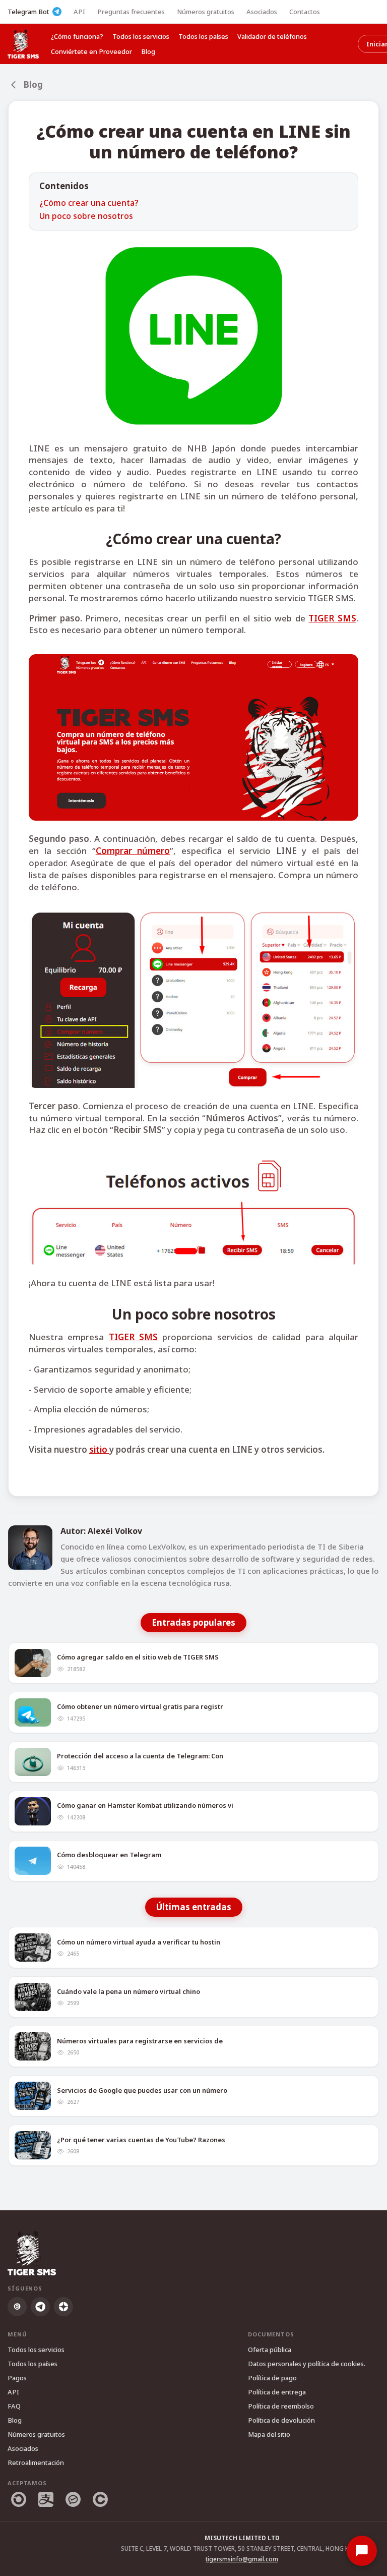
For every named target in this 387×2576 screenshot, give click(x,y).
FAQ (14, 2406)
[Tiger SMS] (23, 44)
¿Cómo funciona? (77, 36)
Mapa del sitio (269, 2434)
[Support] (362, 2551)
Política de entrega (277, 2392)
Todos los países (203, 36)
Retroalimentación (36, 2463)
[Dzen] (63, 2307)
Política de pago (272, 2378)
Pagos (17, 2378)
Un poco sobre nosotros (86, 216)
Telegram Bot (28, 12)
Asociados (262, 12)
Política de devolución (281, 2420)
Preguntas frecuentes (131, 12)
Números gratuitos (206, 12)
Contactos (305, 12)
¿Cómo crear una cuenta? (89, 203)
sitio (99, 1449)
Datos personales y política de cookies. (307, 2364)
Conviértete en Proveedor (91, 51)
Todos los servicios (141, 36)
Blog (148, 51)
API (79, 12)
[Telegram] (40, 2307)
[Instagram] (17, 2307)
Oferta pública (270, 2350)
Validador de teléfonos (272, 36)
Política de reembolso (281, 2406)
